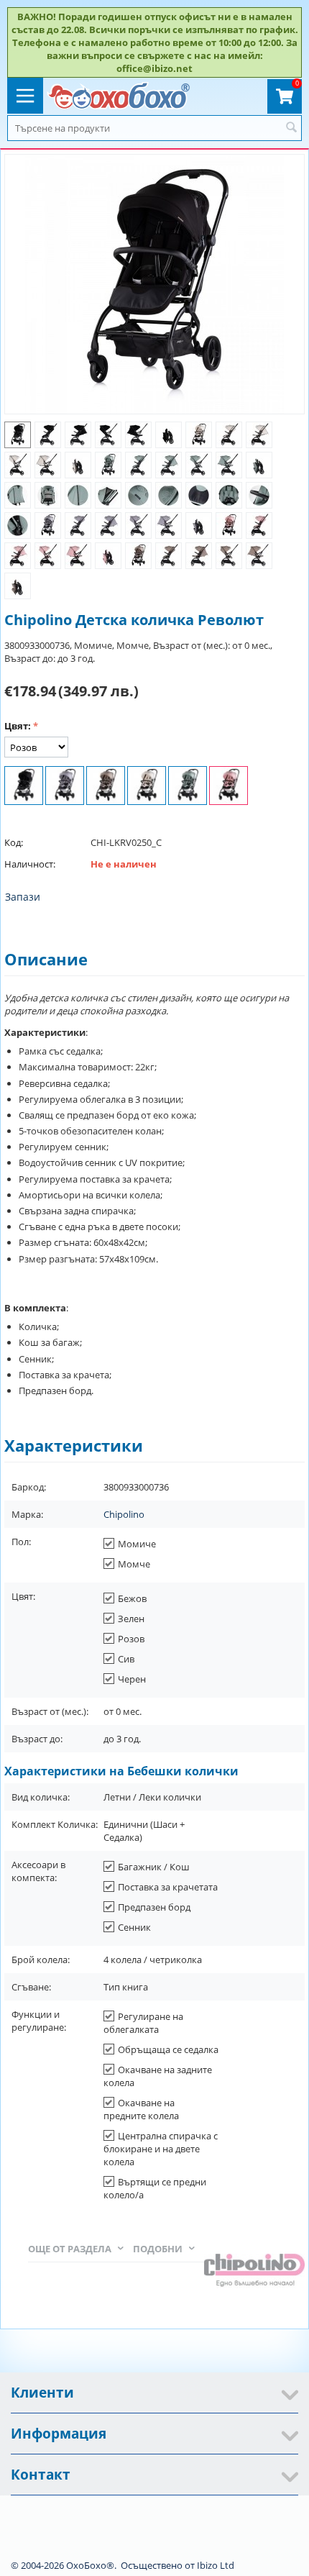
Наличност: (30, 864)
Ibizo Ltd (216, 2565)
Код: (14, 842)
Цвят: (18, 726)
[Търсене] (291, 128)
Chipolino (124, 1514)
